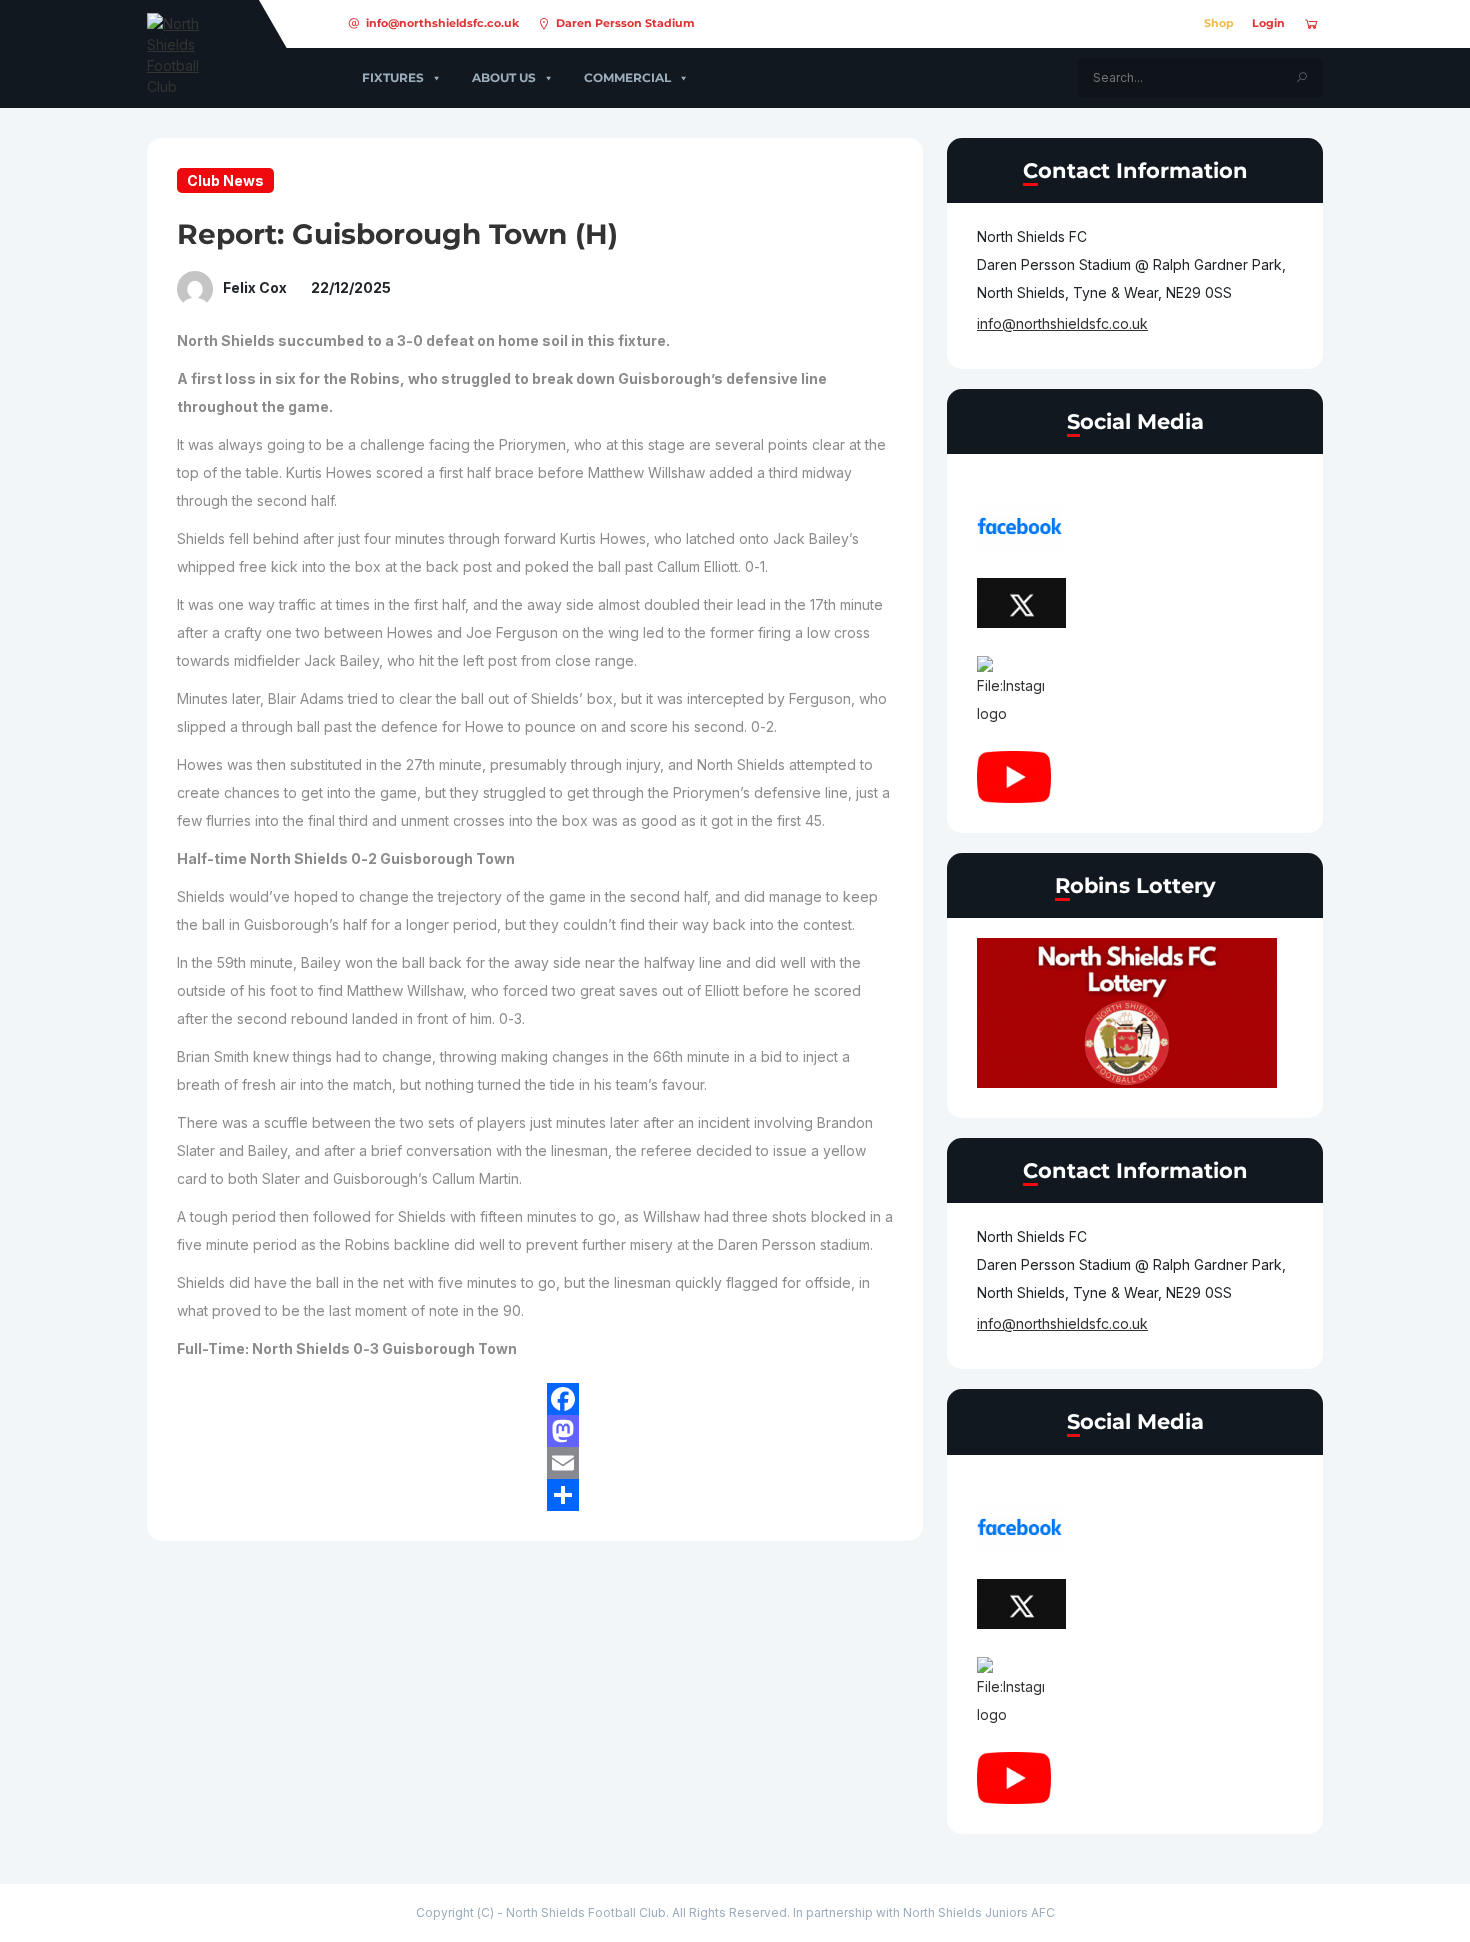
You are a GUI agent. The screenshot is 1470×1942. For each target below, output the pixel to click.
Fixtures (393, 77)
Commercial (627, 77)
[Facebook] (720, 1399)
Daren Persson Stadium (625, 23)
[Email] (720, 1463)
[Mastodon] (720, 1431)
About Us (504, 77)
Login (1268, 23)
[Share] (720, 1495)
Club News (225, 180)
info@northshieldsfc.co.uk (442, 23)
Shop (1219, 23)
